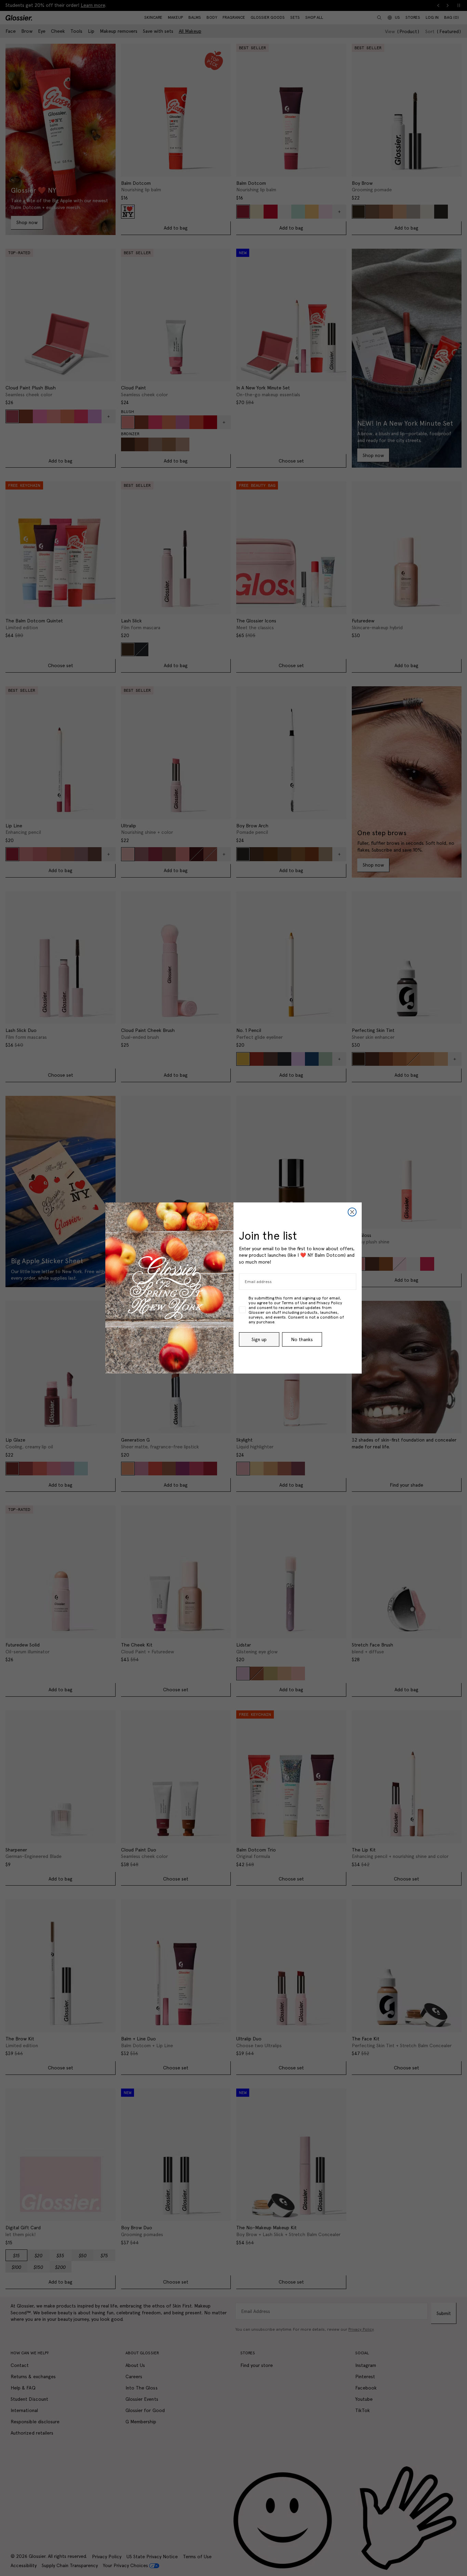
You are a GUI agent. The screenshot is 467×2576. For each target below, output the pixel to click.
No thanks (302, 1339)
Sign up (259, 1339)
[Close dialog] (352, 1212)
